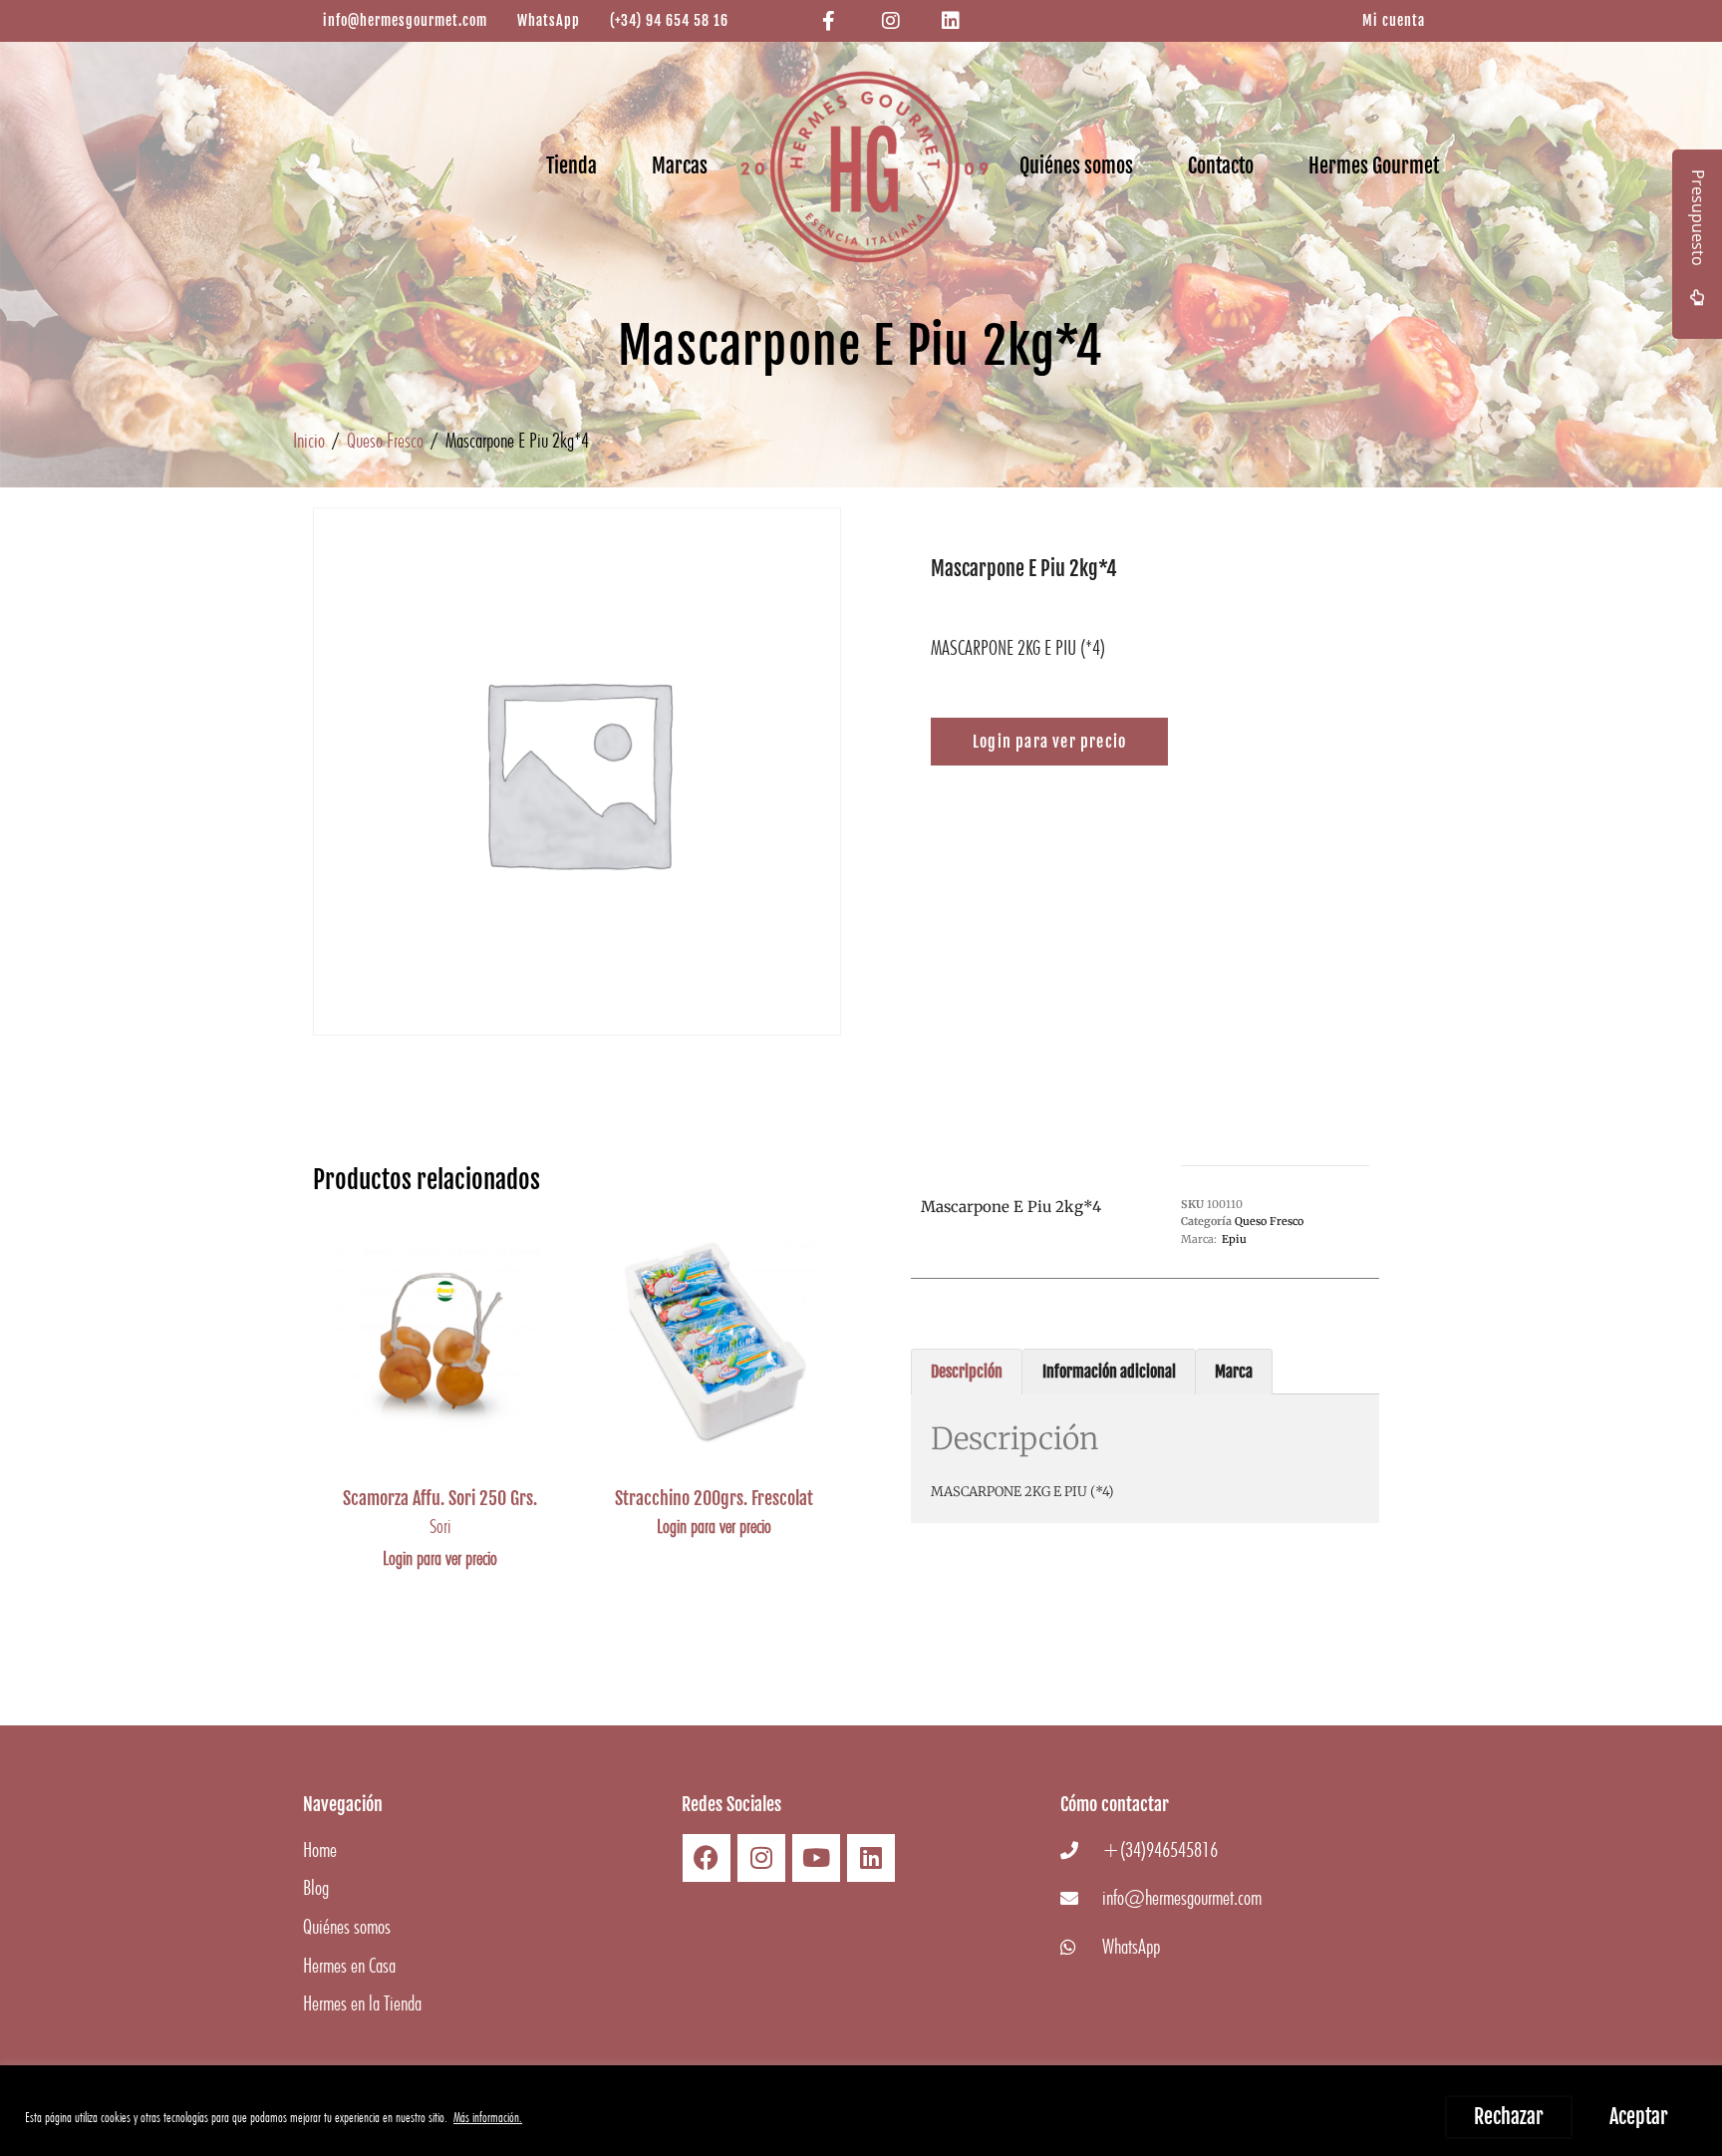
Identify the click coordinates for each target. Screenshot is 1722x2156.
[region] (861, 2111)
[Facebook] (707, 1858)
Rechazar (1509, 2117)
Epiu (1234, 1239)
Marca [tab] (1234, 1372)
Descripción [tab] (967, 1372)
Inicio (309, 440)
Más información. (488, 2117)
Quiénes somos (1076, 166)
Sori (440, 1526)
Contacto (1221, 166)
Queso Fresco (385, 440)
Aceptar (1639, 2117)
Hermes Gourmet (1374, 166)
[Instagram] (761, 1858)
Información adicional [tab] (1109, 1372)
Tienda (572, 166)
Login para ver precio (440, 1558)
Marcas (680, 166)
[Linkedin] (871, 1858)
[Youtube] (816, 1858)
